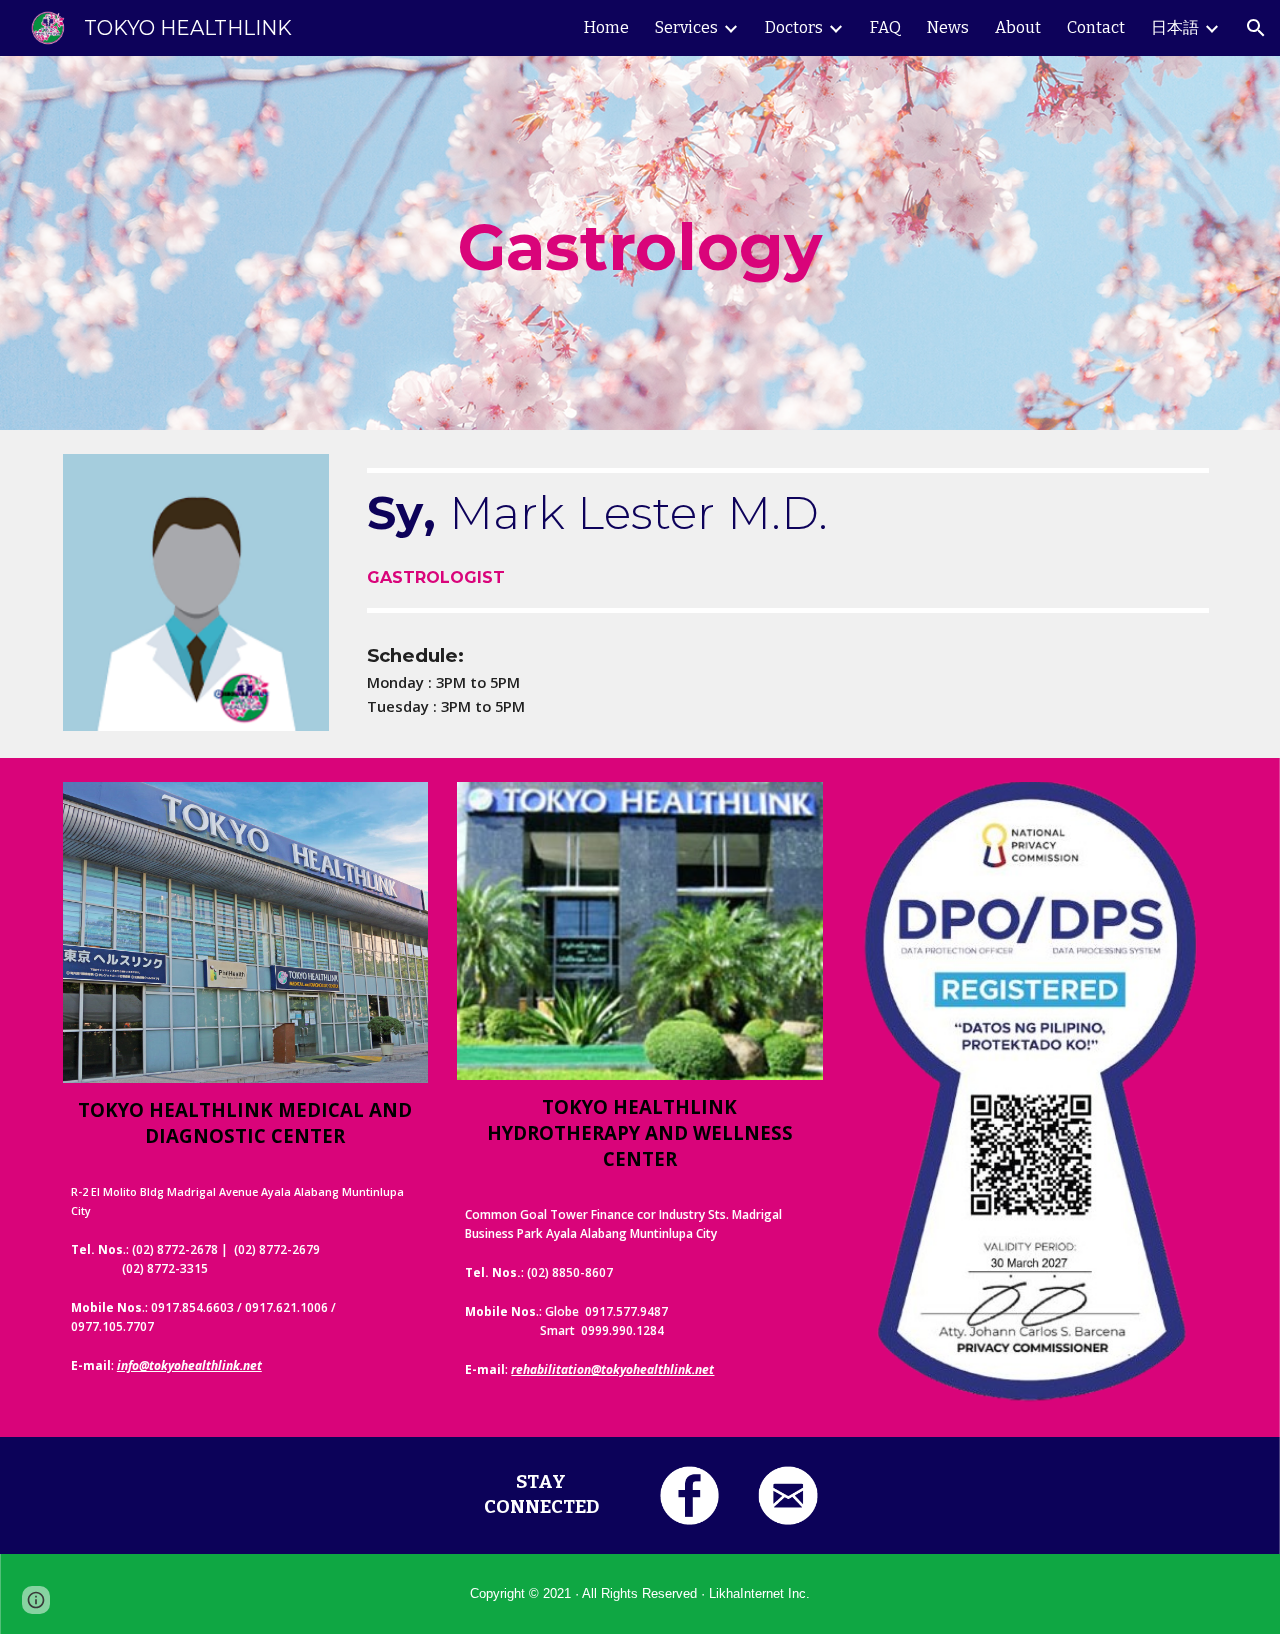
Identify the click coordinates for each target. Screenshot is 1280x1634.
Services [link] (686, 27)
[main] (640, 243)
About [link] (1018, 27)
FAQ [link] (885, 27)
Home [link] (606, 27)
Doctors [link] (794, 27)
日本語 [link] (1175, 27)
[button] (1256, 28)
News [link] (948, 27)
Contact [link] (1096, 27)
